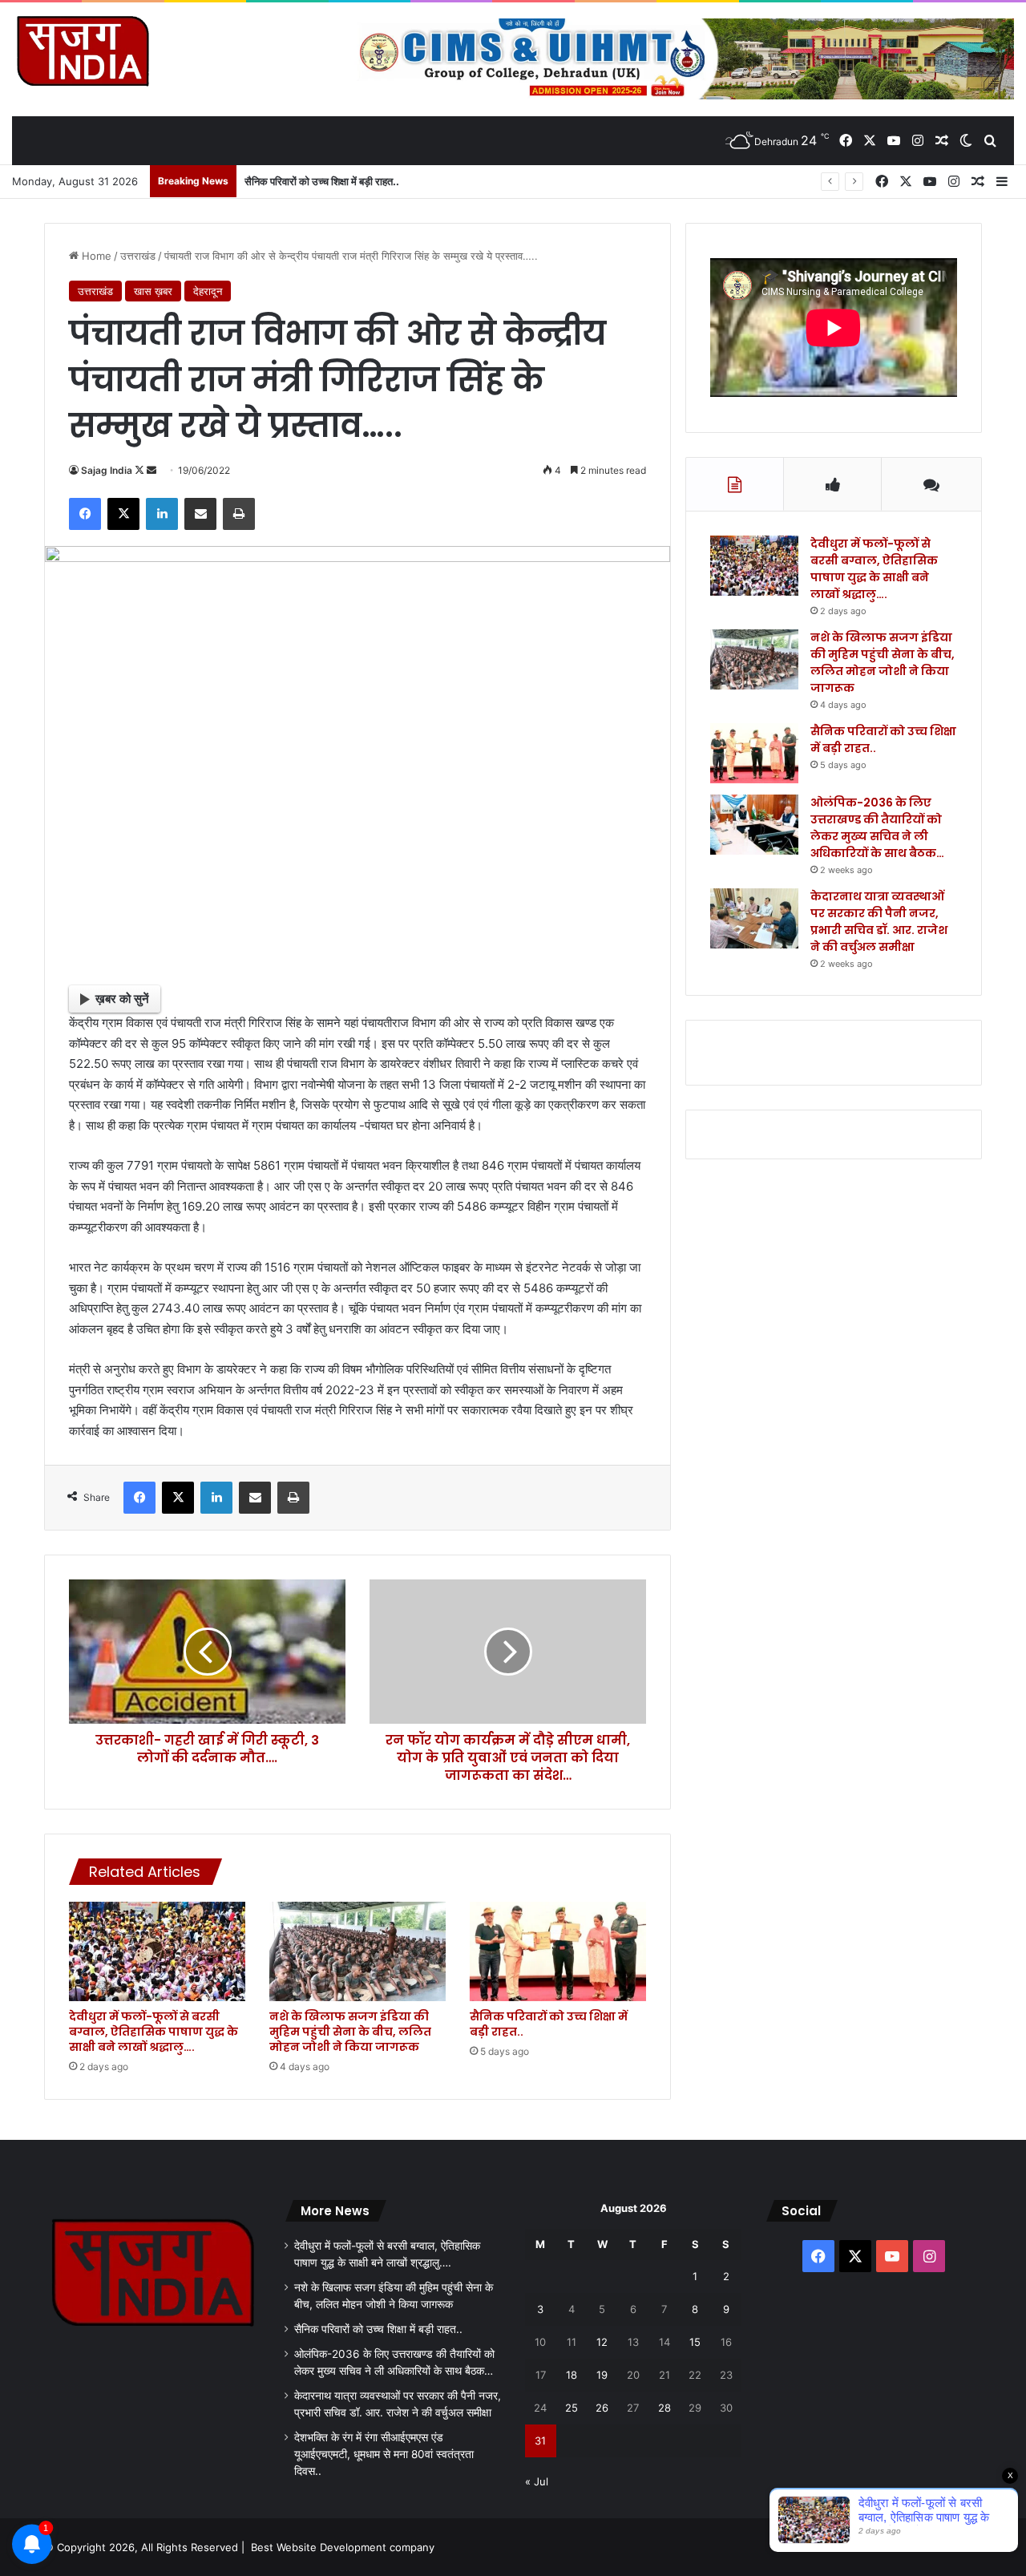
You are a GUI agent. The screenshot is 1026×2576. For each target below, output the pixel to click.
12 (602, 2342)
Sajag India (107, 470)
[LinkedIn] (162, 514)
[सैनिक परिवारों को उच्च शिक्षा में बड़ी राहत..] (558, 1951)
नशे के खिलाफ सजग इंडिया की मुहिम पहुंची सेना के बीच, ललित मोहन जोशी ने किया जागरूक (350, 2032)
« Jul (537, 2481)
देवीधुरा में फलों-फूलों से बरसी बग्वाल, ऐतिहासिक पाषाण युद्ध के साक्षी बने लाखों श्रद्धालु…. (153, 2032)
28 (664, 2408)
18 (572, 2375)
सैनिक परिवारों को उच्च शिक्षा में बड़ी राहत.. (549, 2024)
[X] (123, 514)
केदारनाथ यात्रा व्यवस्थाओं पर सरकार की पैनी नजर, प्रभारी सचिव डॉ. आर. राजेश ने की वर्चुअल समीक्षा (879, 922)
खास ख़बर (153, 291)
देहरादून (208, 291)
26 (602, 2408)
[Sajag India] (83, 51)
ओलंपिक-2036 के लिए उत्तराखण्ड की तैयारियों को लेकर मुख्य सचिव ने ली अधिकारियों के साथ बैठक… (877, 828)
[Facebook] (85, 514)
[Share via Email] (200, 514)
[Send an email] (151, 470)
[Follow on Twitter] (141, 470)
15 (695, 2342)
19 (602, 2375)
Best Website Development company (343, 2547)
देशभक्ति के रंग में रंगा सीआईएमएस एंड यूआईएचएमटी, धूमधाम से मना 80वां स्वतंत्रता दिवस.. (384, 2454)
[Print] (239, 514)
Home (95, 256)
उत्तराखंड (138, 256)
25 (572, 2408)
